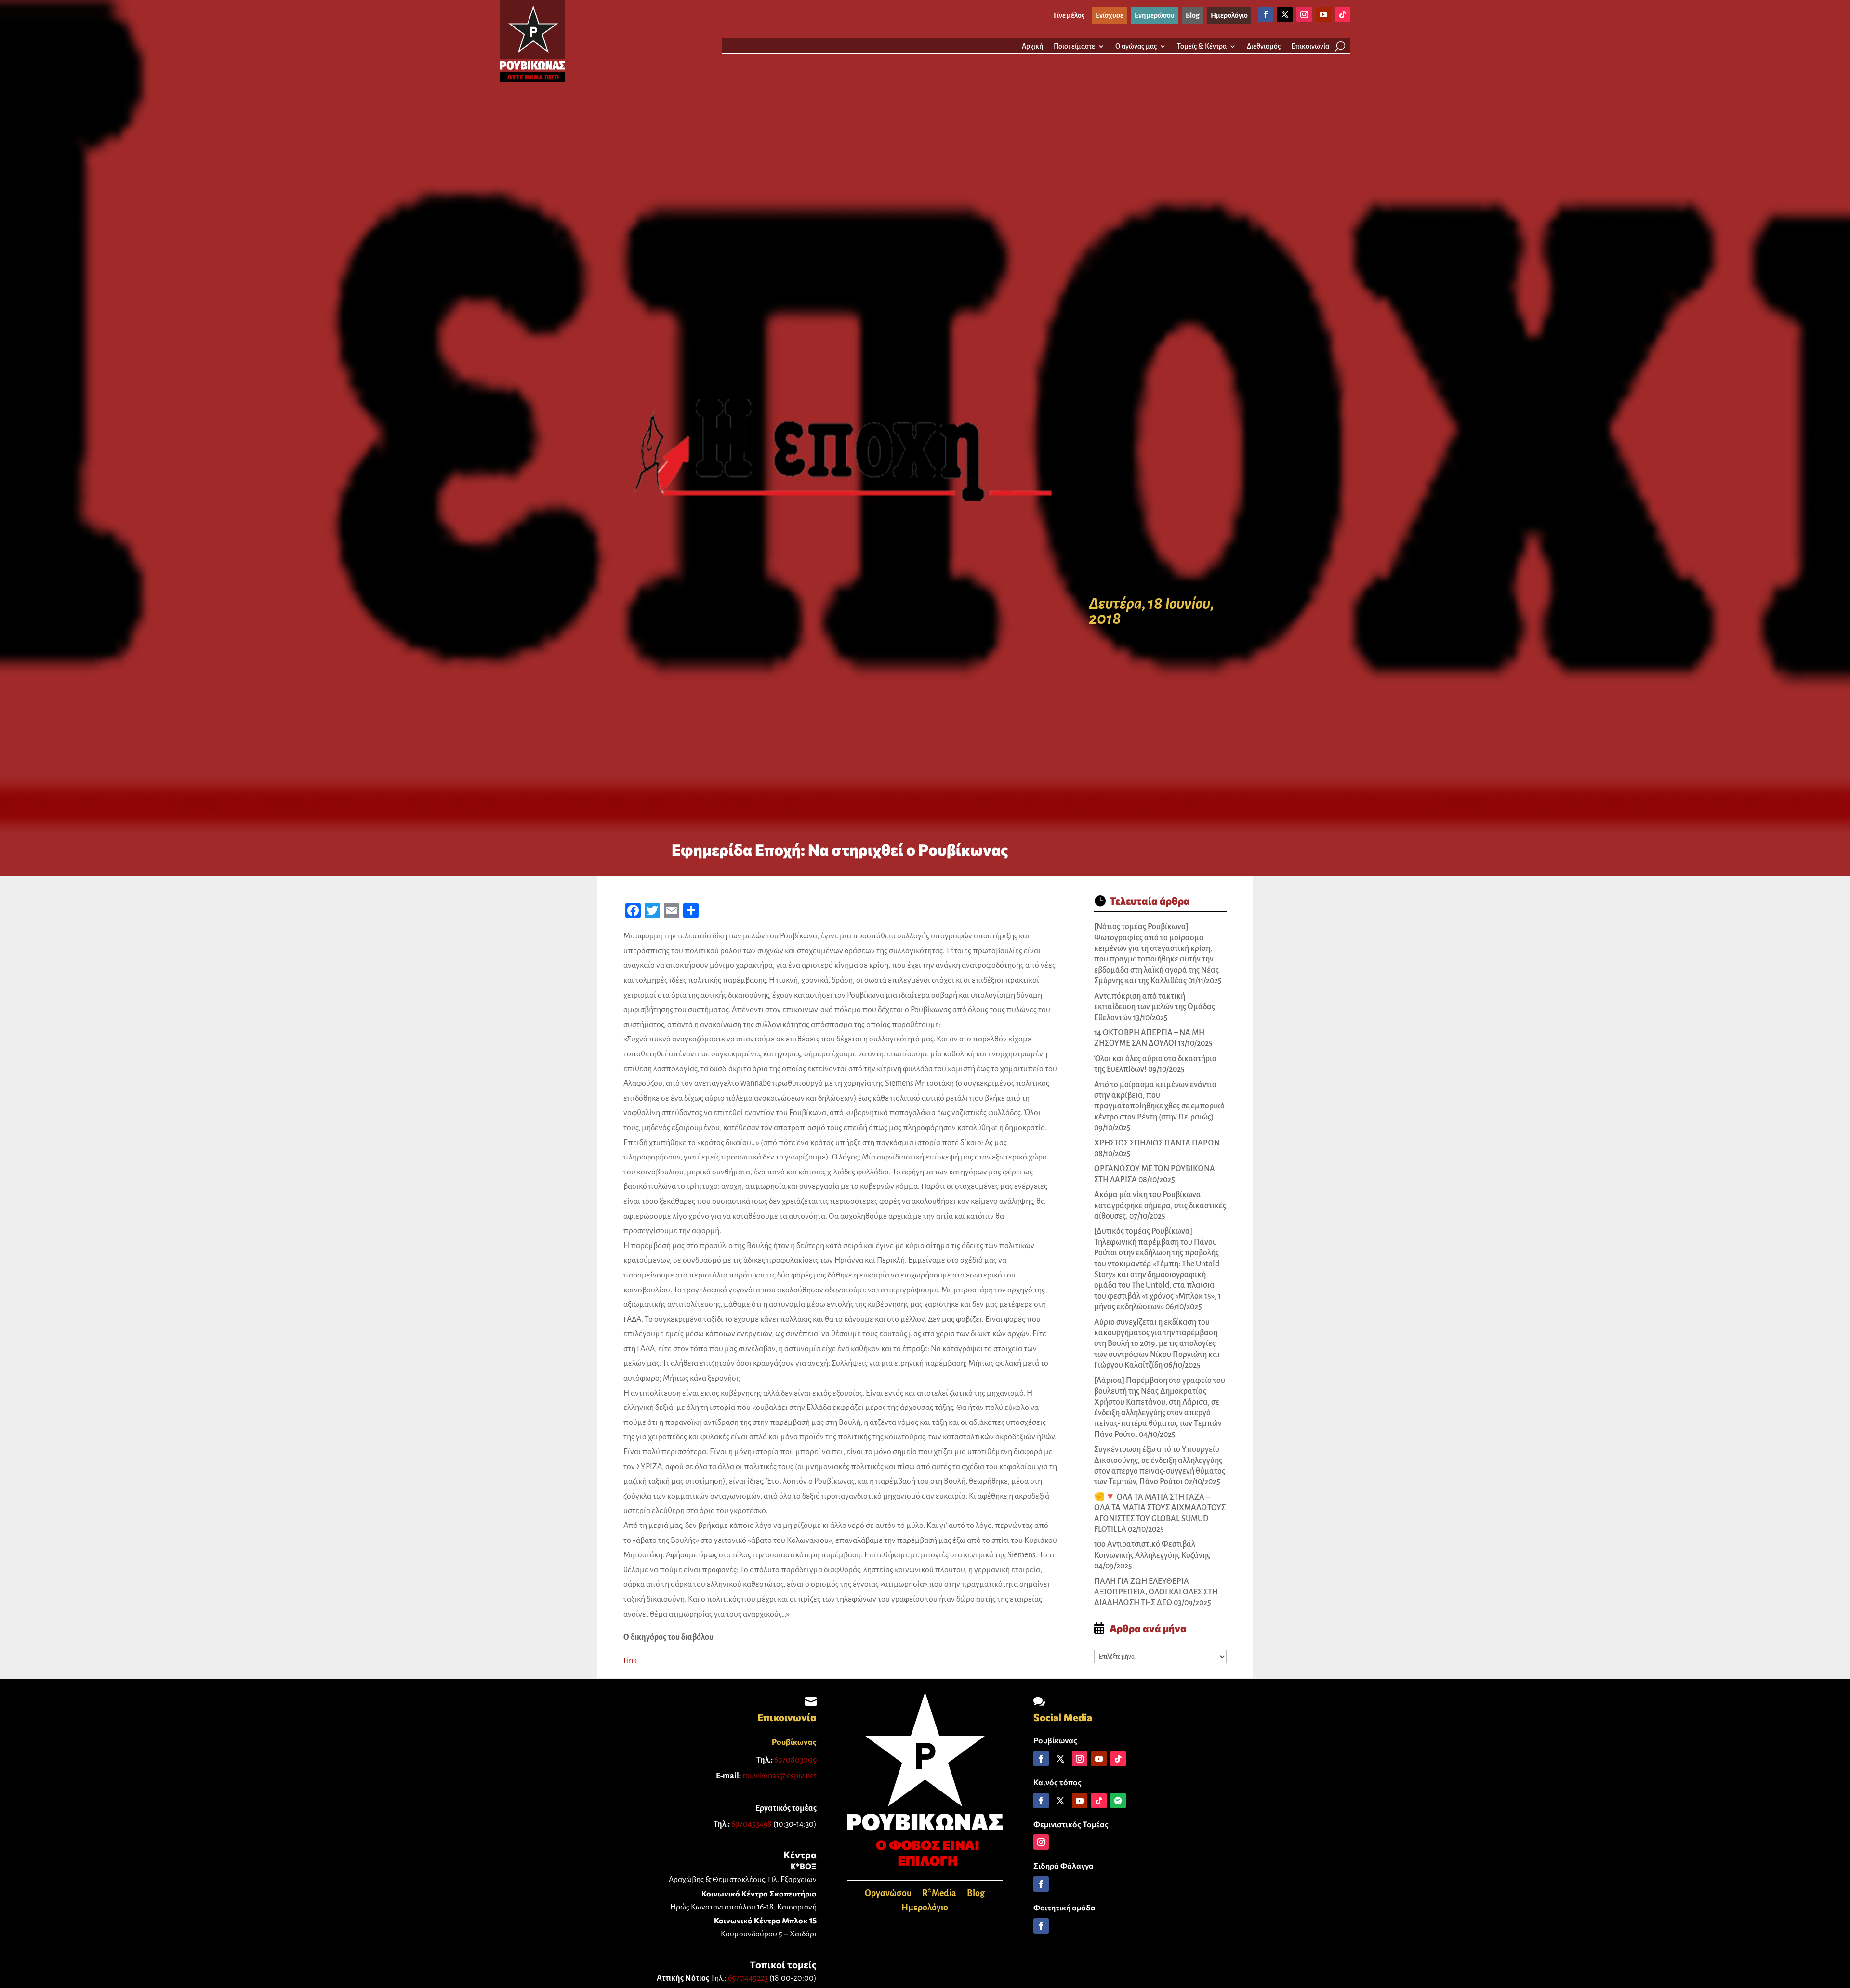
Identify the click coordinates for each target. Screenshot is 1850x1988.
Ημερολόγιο (925, 1908)
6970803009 (795, 1760)
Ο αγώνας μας (1136, 46)
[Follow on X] (1285, 14)
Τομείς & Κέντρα (1202, 46)
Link (630, 1661)
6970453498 (752, 1824)
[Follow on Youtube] (1323, 14)
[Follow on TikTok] (1343, 14)
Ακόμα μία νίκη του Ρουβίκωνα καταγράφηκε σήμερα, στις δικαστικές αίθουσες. (1160, 1205)
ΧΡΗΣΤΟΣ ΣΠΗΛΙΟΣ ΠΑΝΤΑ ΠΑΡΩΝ (1157, 1143)
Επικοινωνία (1310, 46)
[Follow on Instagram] (1304, 14)
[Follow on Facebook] (1266, 14)
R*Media (939, 1894)
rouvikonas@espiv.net (780, 1776)
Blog (976, 1894)
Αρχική (1032, 46)
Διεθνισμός (1264, 46)
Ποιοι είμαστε (1074, 46)
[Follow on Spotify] (1118, 1801)
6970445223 (748, 1978)
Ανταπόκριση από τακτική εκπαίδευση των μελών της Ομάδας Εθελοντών (1155, 1007)
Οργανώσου (888, 1894)
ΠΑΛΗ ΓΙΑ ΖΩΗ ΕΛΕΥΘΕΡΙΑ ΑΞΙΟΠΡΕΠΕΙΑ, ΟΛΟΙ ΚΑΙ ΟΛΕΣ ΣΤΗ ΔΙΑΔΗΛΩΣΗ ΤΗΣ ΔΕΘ (1156, 1592)
